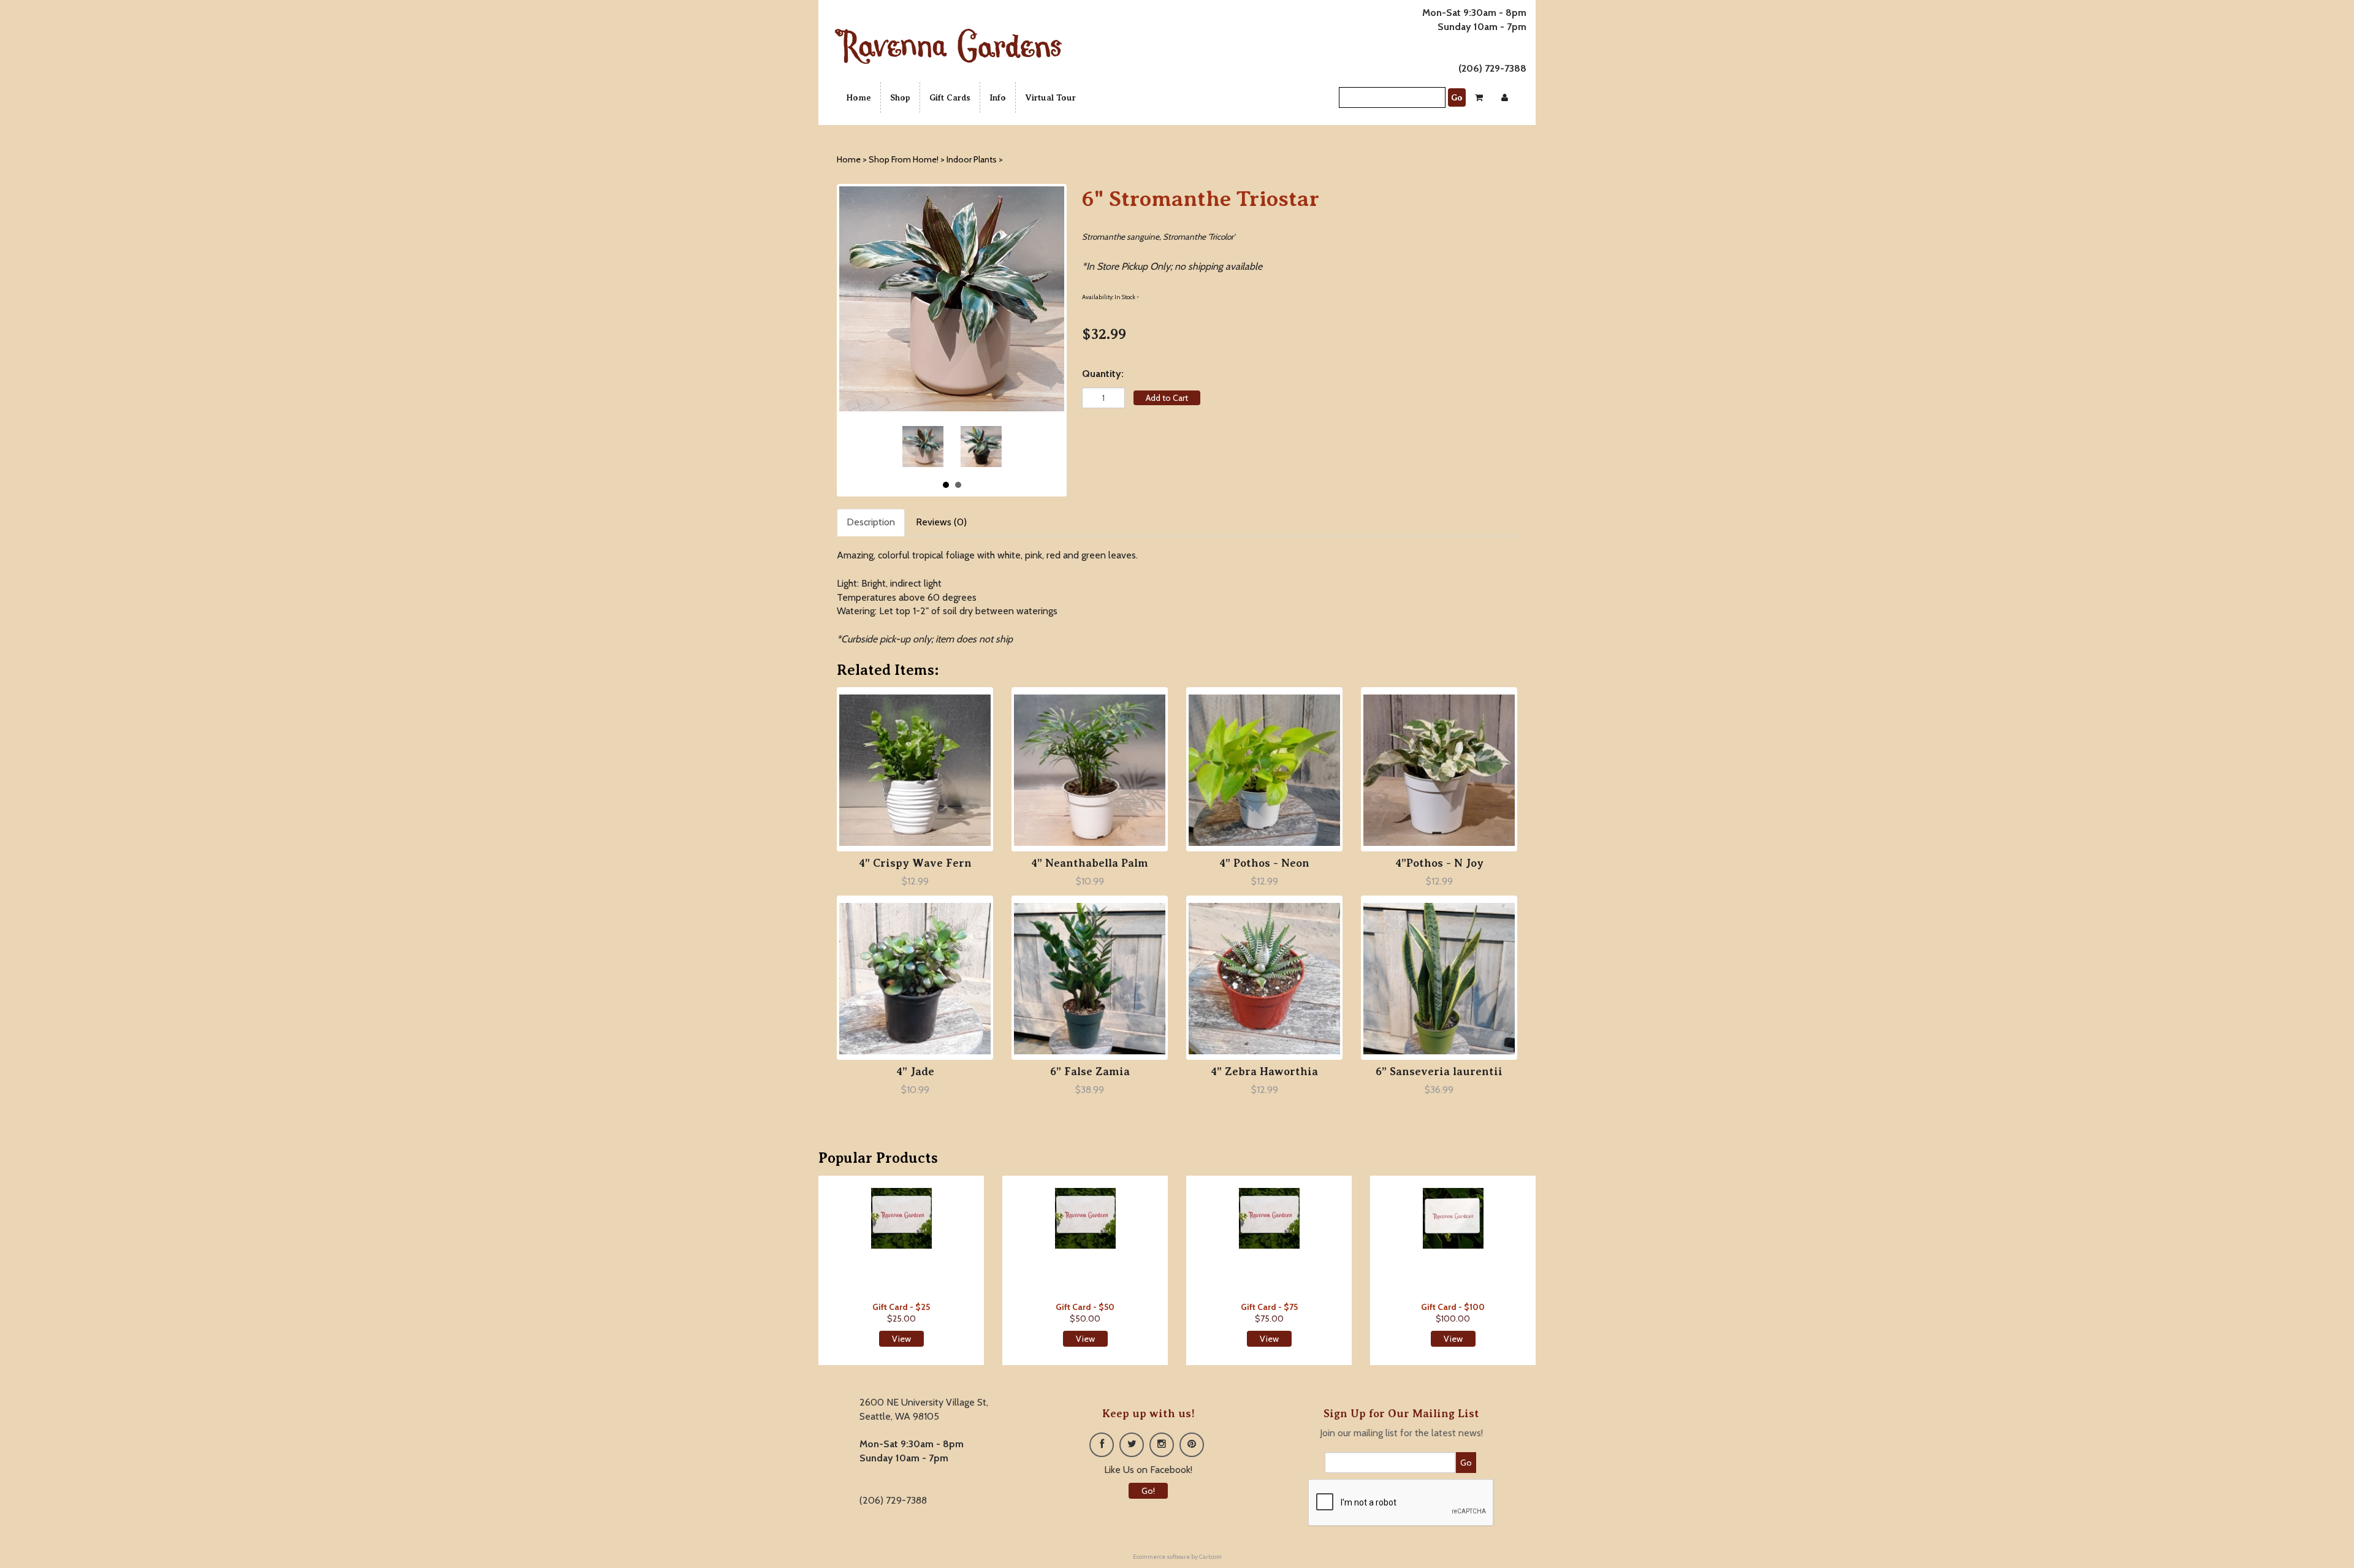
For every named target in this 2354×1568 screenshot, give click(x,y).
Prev (916, 447)
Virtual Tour (1050, 97)
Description (871, 522)
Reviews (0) (941, 522)
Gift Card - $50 (1085, 1307)
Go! (1148, 1491)
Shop (900, 97)
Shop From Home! (904, 159)
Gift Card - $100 (1453, 1307)
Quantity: (1103, 374)
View (901, 1339)
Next (988, 447)
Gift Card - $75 (1269, 1307)
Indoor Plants (973, 159)
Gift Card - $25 (901, 1307)
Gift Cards (950, 97)
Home (859, 97)
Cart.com (1210, 1557)
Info (998, 97)
